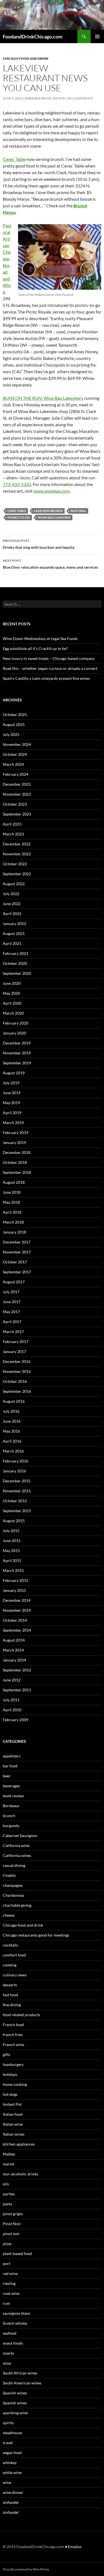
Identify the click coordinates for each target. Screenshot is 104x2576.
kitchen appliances (19, 2144)
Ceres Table (17, 511)
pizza (7, 2244)
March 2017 (13, 1332)
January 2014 (14, 1660)
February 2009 (16, 1720)
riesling (9, 2283)
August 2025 (14, 724)
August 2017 (14, 1282)
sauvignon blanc (17, 2313)
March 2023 (13, 834)
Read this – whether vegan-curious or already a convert (50, 668)
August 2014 (14, 1640)
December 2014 (17, 1600)
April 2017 (12, 1322)
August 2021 (14, 933)
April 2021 (12, 943)
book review (13, 1796)
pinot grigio (13, 2214)
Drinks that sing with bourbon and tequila (39, 544)
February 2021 (16, 953)
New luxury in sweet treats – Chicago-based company (49, 658)
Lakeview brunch (48, 511)
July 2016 (11, 1411)
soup (7, 2363)
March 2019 (13, 1123)
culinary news (15, 1975)
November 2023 (17, 794)
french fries (13, 2035)
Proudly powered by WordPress (26, 2569)
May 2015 (11, 1550)
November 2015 (17, 1491)
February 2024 (16, 774)
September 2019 (17, 1063)
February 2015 (16, 1580)
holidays (10, 2074)
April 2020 (12, 1003)
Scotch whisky (15, 2323)
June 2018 (12, 1192)
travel (8, 2443)
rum (6, 2303)
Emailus (75, 2547)
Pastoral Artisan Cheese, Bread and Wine (7, 259)
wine (7, 2482)
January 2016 (14, 1471)
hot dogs (10, 2094)
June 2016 (12, 1421)
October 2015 (15, 1501)
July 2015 (11, 1531)
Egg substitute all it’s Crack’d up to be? (35, 648)
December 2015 (17, 1481)
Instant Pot (12, 2104)
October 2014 (15, 1620)
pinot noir (11, 2234)
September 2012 (17, 1670)
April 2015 (12, 1560)
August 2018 (14, 1182)
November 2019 (17, 1053)
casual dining (14, 1865)
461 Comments (80, 98)
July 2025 (11, 734)
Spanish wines (15, 2393)
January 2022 (14, 923)
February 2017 (16, 1341)
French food (13, 2025)
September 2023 (17, 814)
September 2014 (17, 1630)
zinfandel (11, 2502)
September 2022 (17, 874)
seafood (10, 2333)
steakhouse (12, 2433)
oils (6, 2184)
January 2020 (14, 1033)
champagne (13, 1885)
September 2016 (17, 1391)
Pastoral (78, 511)
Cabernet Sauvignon (20, 1836)
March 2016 (13, 1451)
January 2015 (14, 1590)
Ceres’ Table (14, 159)
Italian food (13, 2114)
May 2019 (11, 1103)
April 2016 (12, 1441)
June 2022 (12, 904)
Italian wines (14, 2134)
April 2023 (12, 824)
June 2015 (12, 1541)
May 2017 (11, 1312)
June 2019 (12, 1093)
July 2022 (11, 894)
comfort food (14, 1955)
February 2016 (16, 1461)
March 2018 (13, 1222)
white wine (12, 2472)
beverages (11, 1786)
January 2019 (14, 1142)
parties (9, 2194)
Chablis (9, 1875)
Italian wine (13, 2124)
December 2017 (17, 1242)
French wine (13, 2045)
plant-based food (17, 2254)
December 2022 (17, 844)
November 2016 (17, 1371)
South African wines (20, 2373)
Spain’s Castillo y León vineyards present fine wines (46, 678)
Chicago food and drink (26, 58)
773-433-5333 (17, 484)
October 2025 (15, 714)
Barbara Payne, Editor (45, 98)
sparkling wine (15, 2413)
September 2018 (17, 1172)
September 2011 (17, 1690)
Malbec (9, 2154)
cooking (10, 1965)
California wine (16, 1845)
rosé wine (11, 2293)
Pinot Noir (12, 2224)
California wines (17, 1855)
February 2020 (16, 1023)
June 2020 (12, 983)
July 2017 (11, 1292)
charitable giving (17, 1905)
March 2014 (13, 1650)
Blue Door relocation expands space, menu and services (50, 564)
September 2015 (17, 1511)
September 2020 (17, 973)
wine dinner (13, 2492)
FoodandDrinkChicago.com (33, 36)
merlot (9, 2164)
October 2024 (15, 754)
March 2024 (13, 764)
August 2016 (14, 1401)
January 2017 (14, 1351)
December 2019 (17, 1043)
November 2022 (17, 854)
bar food (10, 1766)
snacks (8, 2353)
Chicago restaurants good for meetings (36, 1935)
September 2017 (17, 1272)
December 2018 (17, 1152)
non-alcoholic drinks (21, 2174)
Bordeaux (11, 1806)
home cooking (15, 2084)
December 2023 (17, 784)
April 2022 (12, 914)
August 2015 (14, 1521)
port (7, 2263)
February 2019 (16, 1132)
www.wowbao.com (52, 491)
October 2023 (15, 804)
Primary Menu (97, 36)
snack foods (13, 2343)
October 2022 (15, 864)
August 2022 (14, 884)
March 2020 (13, 1013)
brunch (9, 1816)
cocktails (10, 1945)
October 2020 (15, 963)
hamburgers (13, 2064)
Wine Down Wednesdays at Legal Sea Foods (40, 638)
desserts (10, 1985)
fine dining (12, 2005)
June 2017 (12, 1302)
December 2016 (17, 1361)
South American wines (22, 2383)
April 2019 (12, 1113)
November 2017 (17, 1252)
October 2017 (15, 1262)
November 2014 (17, 1610)
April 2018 (12, 1212)
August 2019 (14, 1073)
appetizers (12, 1756)
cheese (9, 1915)
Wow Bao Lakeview (54, 517)
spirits (8, 2423)
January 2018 (14, 1232)
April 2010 (12, 1710)
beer (7, 1776)
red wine (10, 2273)
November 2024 (17, 744)
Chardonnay (13, 1895)
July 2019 (11, 1083)
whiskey (10, 2463)
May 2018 (11, 1202)
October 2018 (15, 1162)
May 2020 (11, 993)
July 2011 (11, 1700)
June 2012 (12, 1680)
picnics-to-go (19, 517)
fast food (10, 1995)
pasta (7, 2204)
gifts (7, 2054)
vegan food (12, 2453)
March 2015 (13, 1570)
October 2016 (15, 1381)
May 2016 (11, 1431)
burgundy (11, 1826)
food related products (21, 2015)
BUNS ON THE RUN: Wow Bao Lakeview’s (43, 398)
